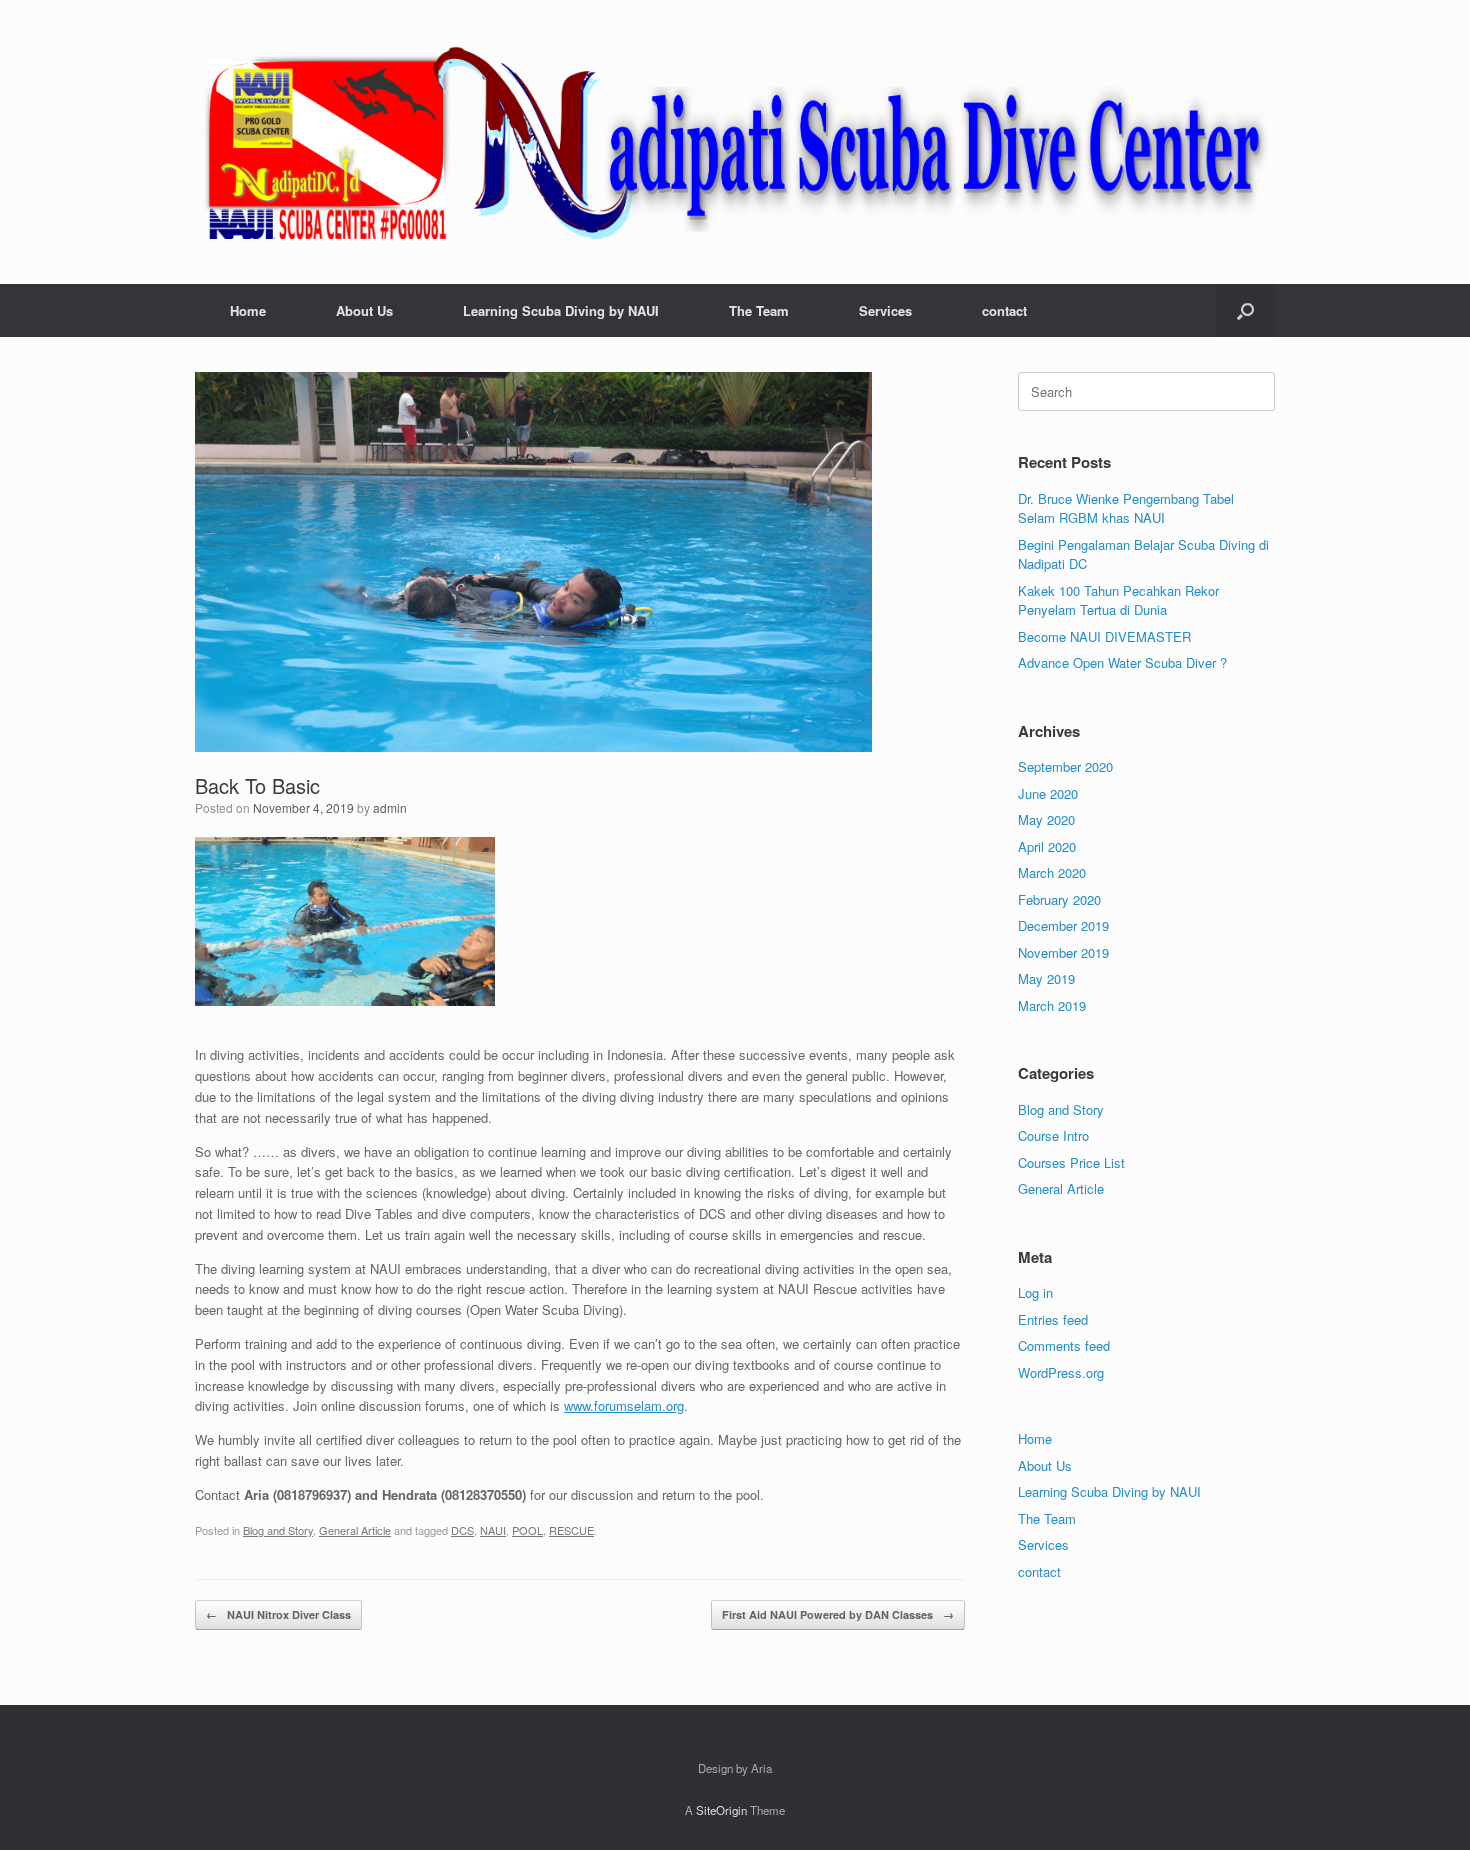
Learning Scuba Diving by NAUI (561, 310)
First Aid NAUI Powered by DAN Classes (838, 1614)
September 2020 (1065, 766)
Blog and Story (278, 1530)
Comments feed (1064, 1345)
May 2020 (1046, 819)
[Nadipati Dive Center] (735, 142)
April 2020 (1047, 846)
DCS (462, 1530)
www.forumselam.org (624, 1405)
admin (390, 807)
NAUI (493, 1530)
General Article (355, 1530)
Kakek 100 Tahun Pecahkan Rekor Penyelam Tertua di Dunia (1118, 600)
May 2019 (1046, 978)
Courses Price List (1071, 1162)
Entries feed (1053, 1319)
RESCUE (571, 1530)
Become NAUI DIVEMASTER (1104, 636)
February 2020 (1059, 899)
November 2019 (1063, 952)
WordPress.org (1061, 1372)
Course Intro (1053, 1135)
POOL (527, 1530)
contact (1004, 310)
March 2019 (1052, 1005)
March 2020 (1052, 872)
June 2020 (1048, 793)
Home (248, 310)
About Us (364, 310)
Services (885, 310)
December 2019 (1063, 925)
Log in (1035, 1292)
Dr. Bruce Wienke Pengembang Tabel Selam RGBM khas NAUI (1126, 508)
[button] (1245, 310)
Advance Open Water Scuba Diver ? (1122, 662)
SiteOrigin (721, 1810)
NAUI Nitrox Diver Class (278, 1614)
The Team (759, 310)
